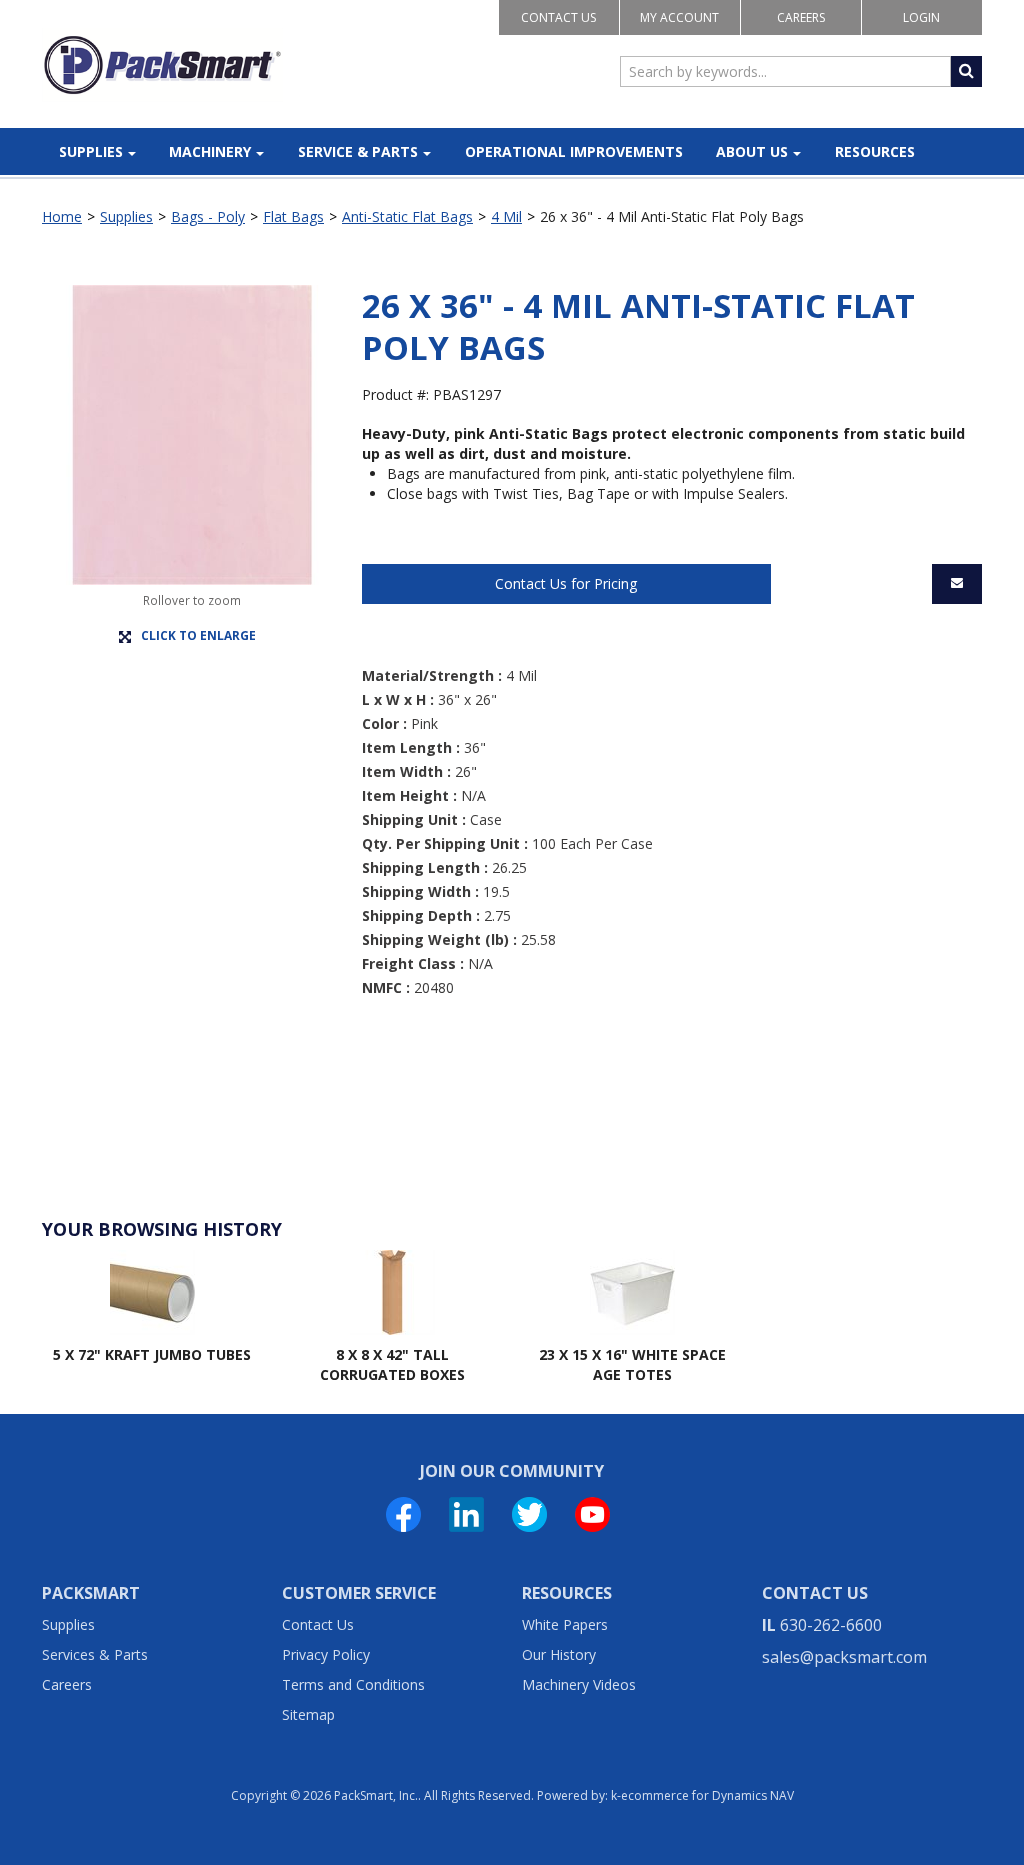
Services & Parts (95, 1654)
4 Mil (506, 216)
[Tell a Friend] (957, 584)
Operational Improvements (574, 151)
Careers (801, 17)
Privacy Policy (326, 1654)
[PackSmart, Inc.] (162, 65)
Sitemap (308, 1714)
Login (921, 17)
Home (62, 216)
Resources (875, 151)
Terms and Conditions (353, 1684)
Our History (559, 1654)
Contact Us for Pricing (566, 583)
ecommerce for (707, 1795)
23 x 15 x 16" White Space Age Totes (632, 1364)
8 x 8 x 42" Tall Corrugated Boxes (392, 1364)
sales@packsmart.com (844, 1657)
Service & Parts (358, 151)
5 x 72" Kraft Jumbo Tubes (152, 1354)
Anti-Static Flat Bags (407, 216)
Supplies (91, 151)
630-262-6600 (831, 1625)
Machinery (210, 151)
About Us (752, 151)
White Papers (565, 1624)
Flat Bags (293, 216)
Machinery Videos (579, 1684)
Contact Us (558, 17)
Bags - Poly (208, 216)
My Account (679, 17)
